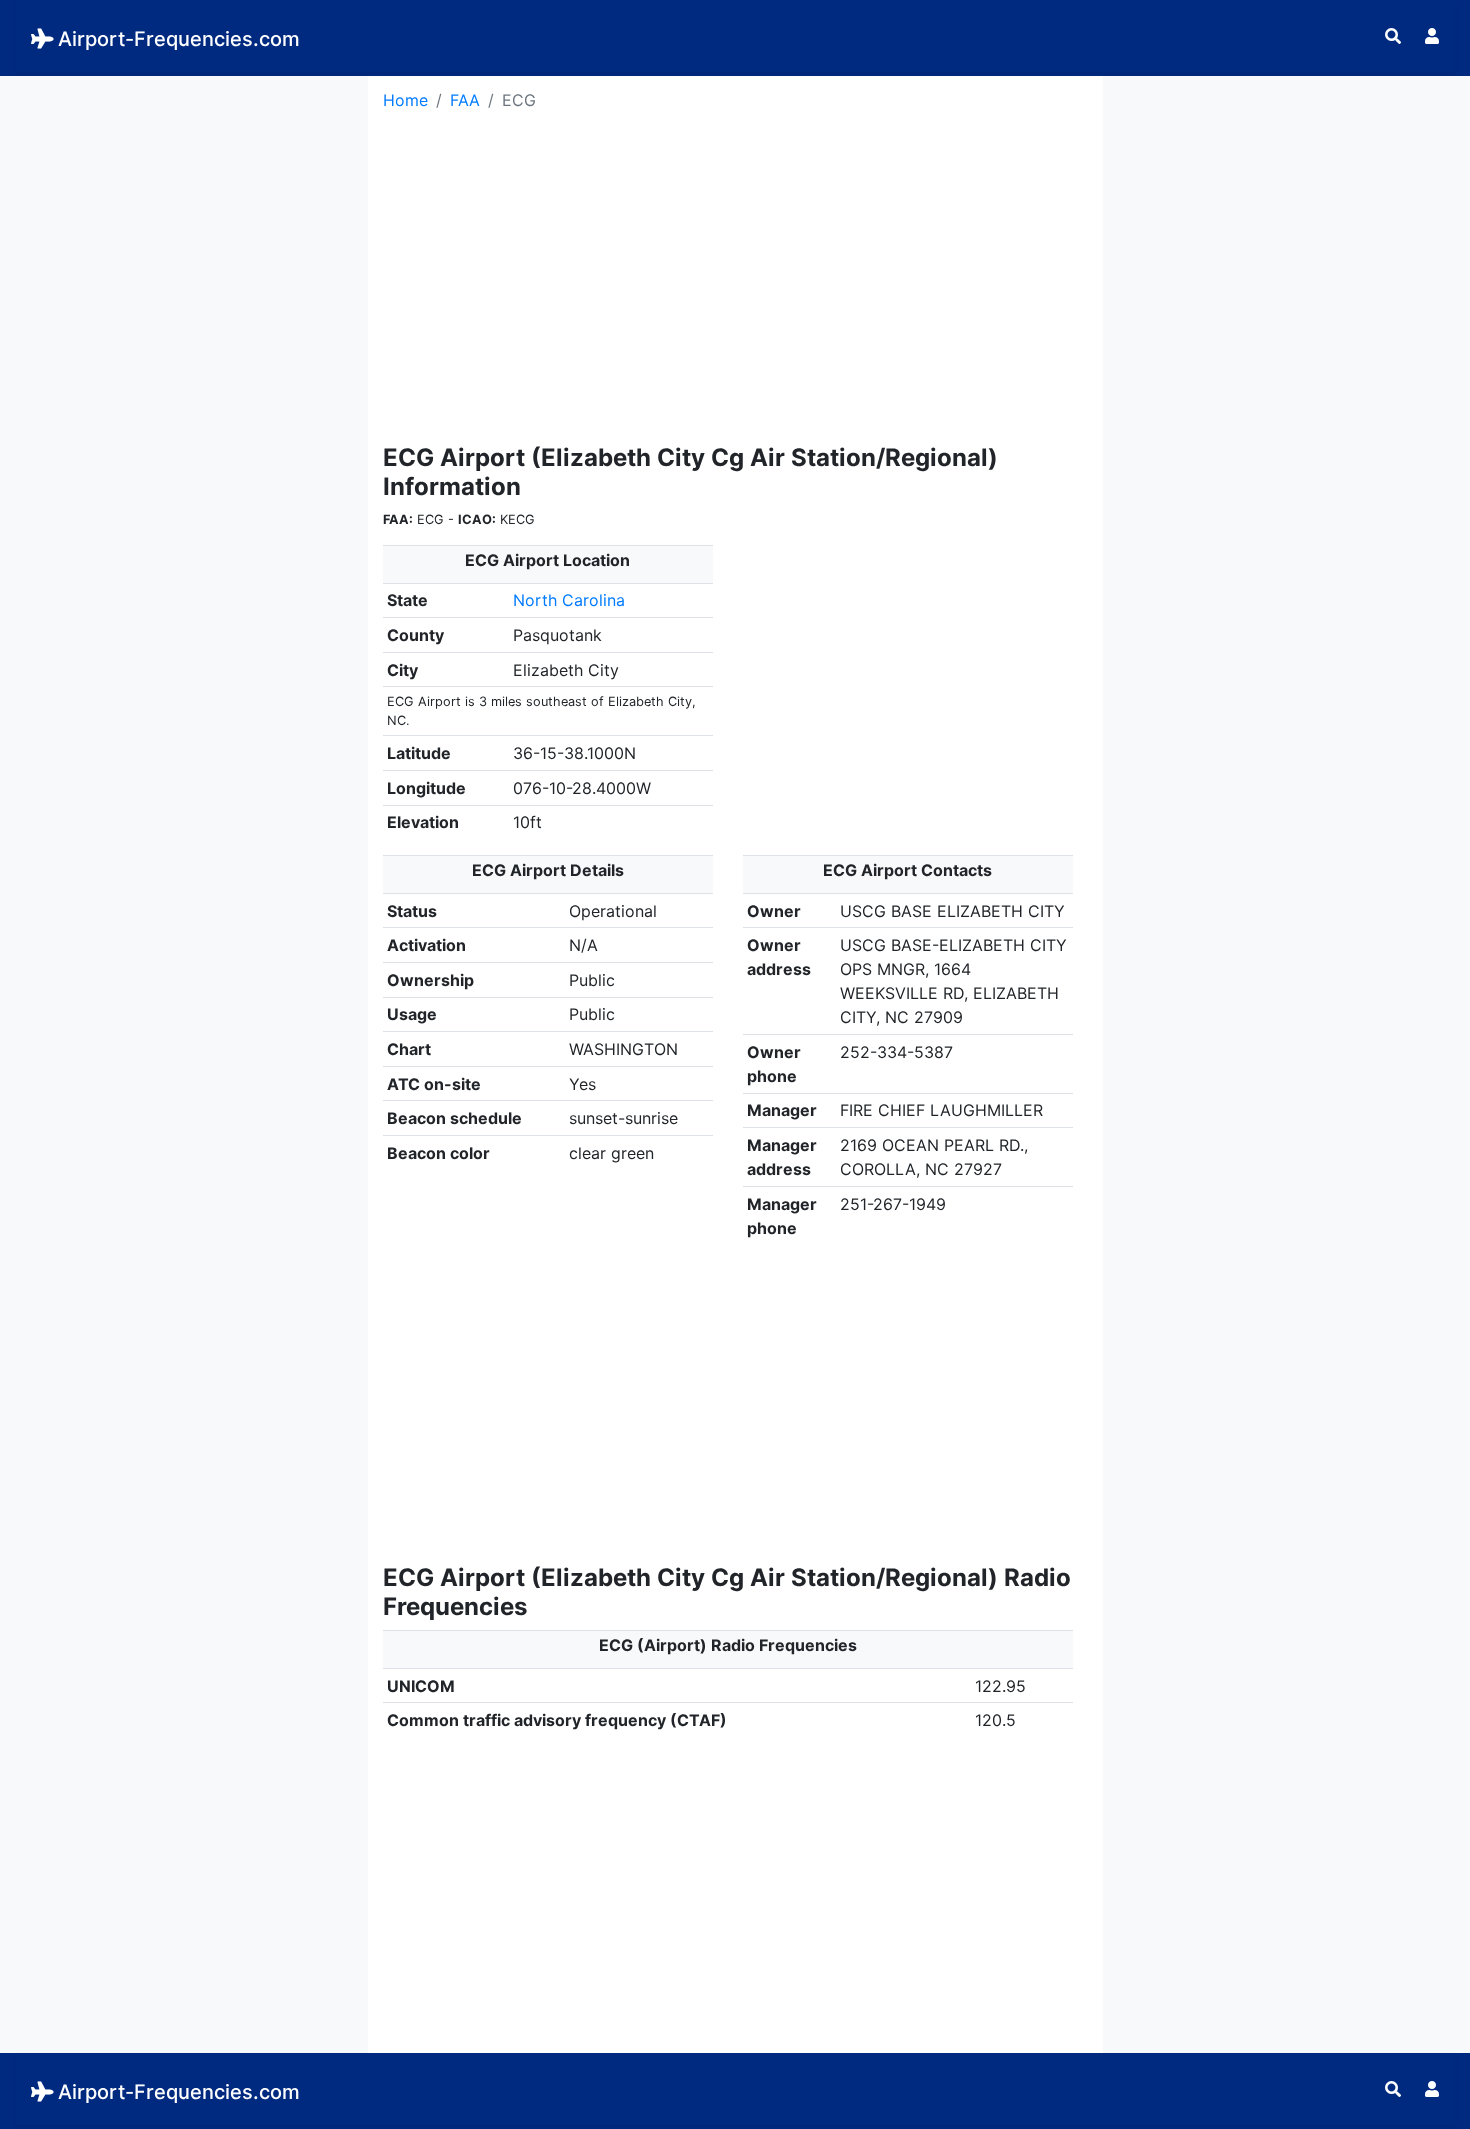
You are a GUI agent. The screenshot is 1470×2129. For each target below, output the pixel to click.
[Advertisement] (184, 216)
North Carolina (569, 600)
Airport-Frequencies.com (179, 39)
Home (405, 100)
